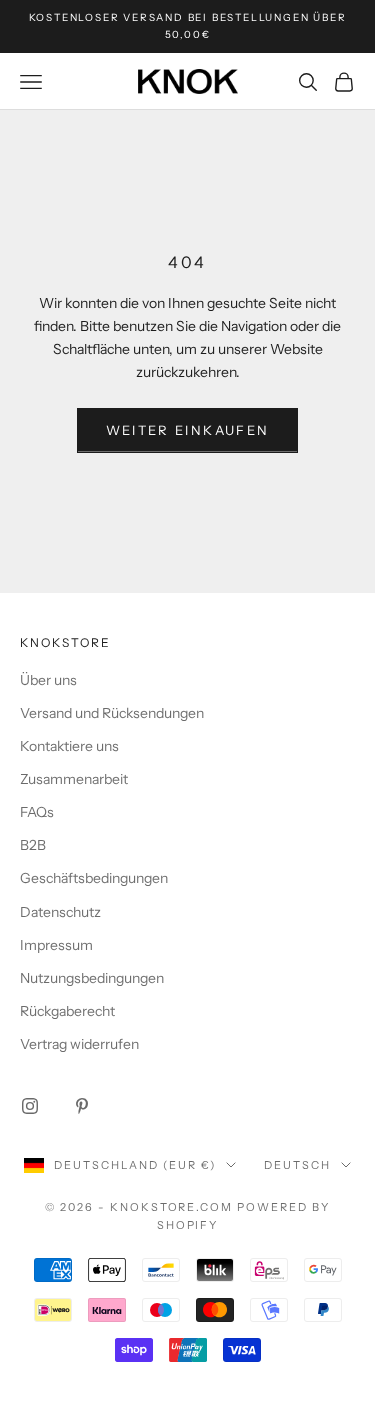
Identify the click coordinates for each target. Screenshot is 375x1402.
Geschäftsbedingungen (94, 878)
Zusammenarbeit (74, 779)
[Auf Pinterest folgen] (82, 1106)
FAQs (37, 812)
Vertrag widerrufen (79, 1044)
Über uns (48, 680)
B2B (33, 845)
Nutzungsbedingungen (92, 978)
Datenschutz (60, 912)
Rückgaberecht (67, 1011)
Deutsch (297, 1165)
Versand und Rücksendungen (112, 713)
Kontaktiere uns (69, 746)
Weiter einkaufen (187, 430)
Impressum (56, 945)
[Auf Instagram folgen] (30, 1106)
